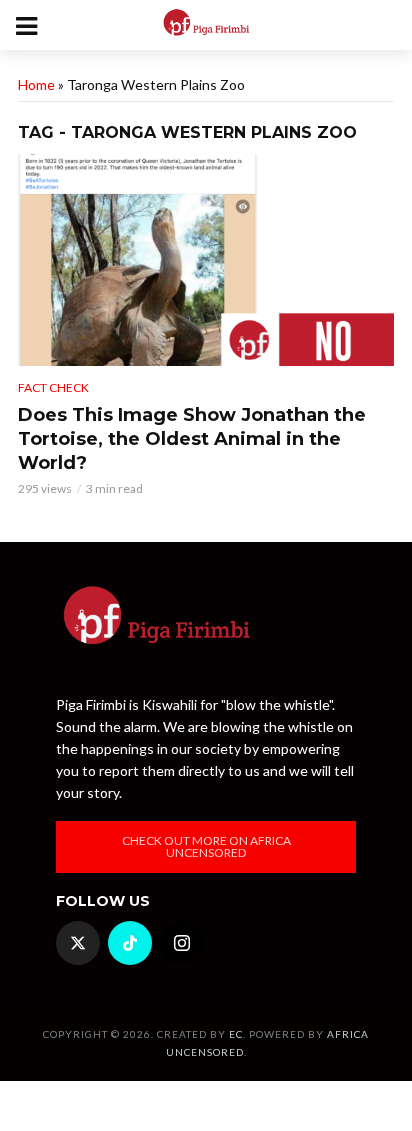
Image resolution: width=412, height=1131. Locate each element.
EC (236, 1034)
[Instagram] (182, 943)
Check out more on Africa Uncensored (206, 846)
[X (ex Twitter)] (78, 943)
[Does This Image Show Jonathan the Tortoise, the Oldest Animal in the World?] (206, 260)
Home (36, 84)
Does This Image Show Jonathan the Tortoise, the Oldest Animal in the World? (192, 439)
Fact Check (53, 387)
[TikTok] (130, 943)
